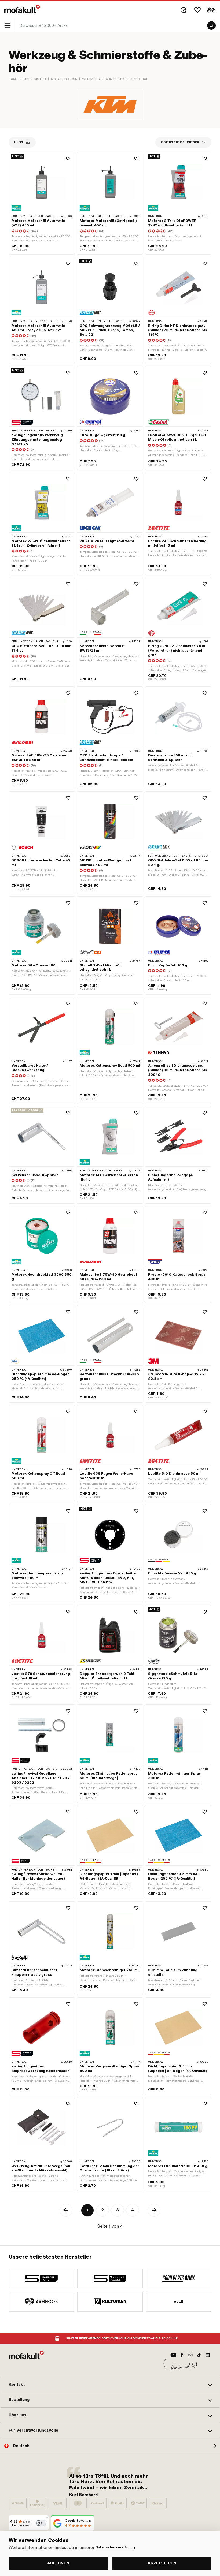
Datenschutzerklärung (115, 2547)
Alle (179, 2302)
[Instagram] (190, 2355)
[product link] (42, 203)
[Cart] (211, 10)
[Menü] (47, 2518)
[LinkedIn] (208, 2355)
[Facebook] (182, 2355)
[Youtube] (173, 2355)
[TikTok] (199, 2355)
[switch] (41, 2523)
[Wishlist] (197, 10)
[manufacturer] (41, 2279)
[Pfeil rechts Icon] (154, 2210)
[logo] (22, 9)
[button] (110, 2385)
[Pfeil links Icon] (66, 2210)
